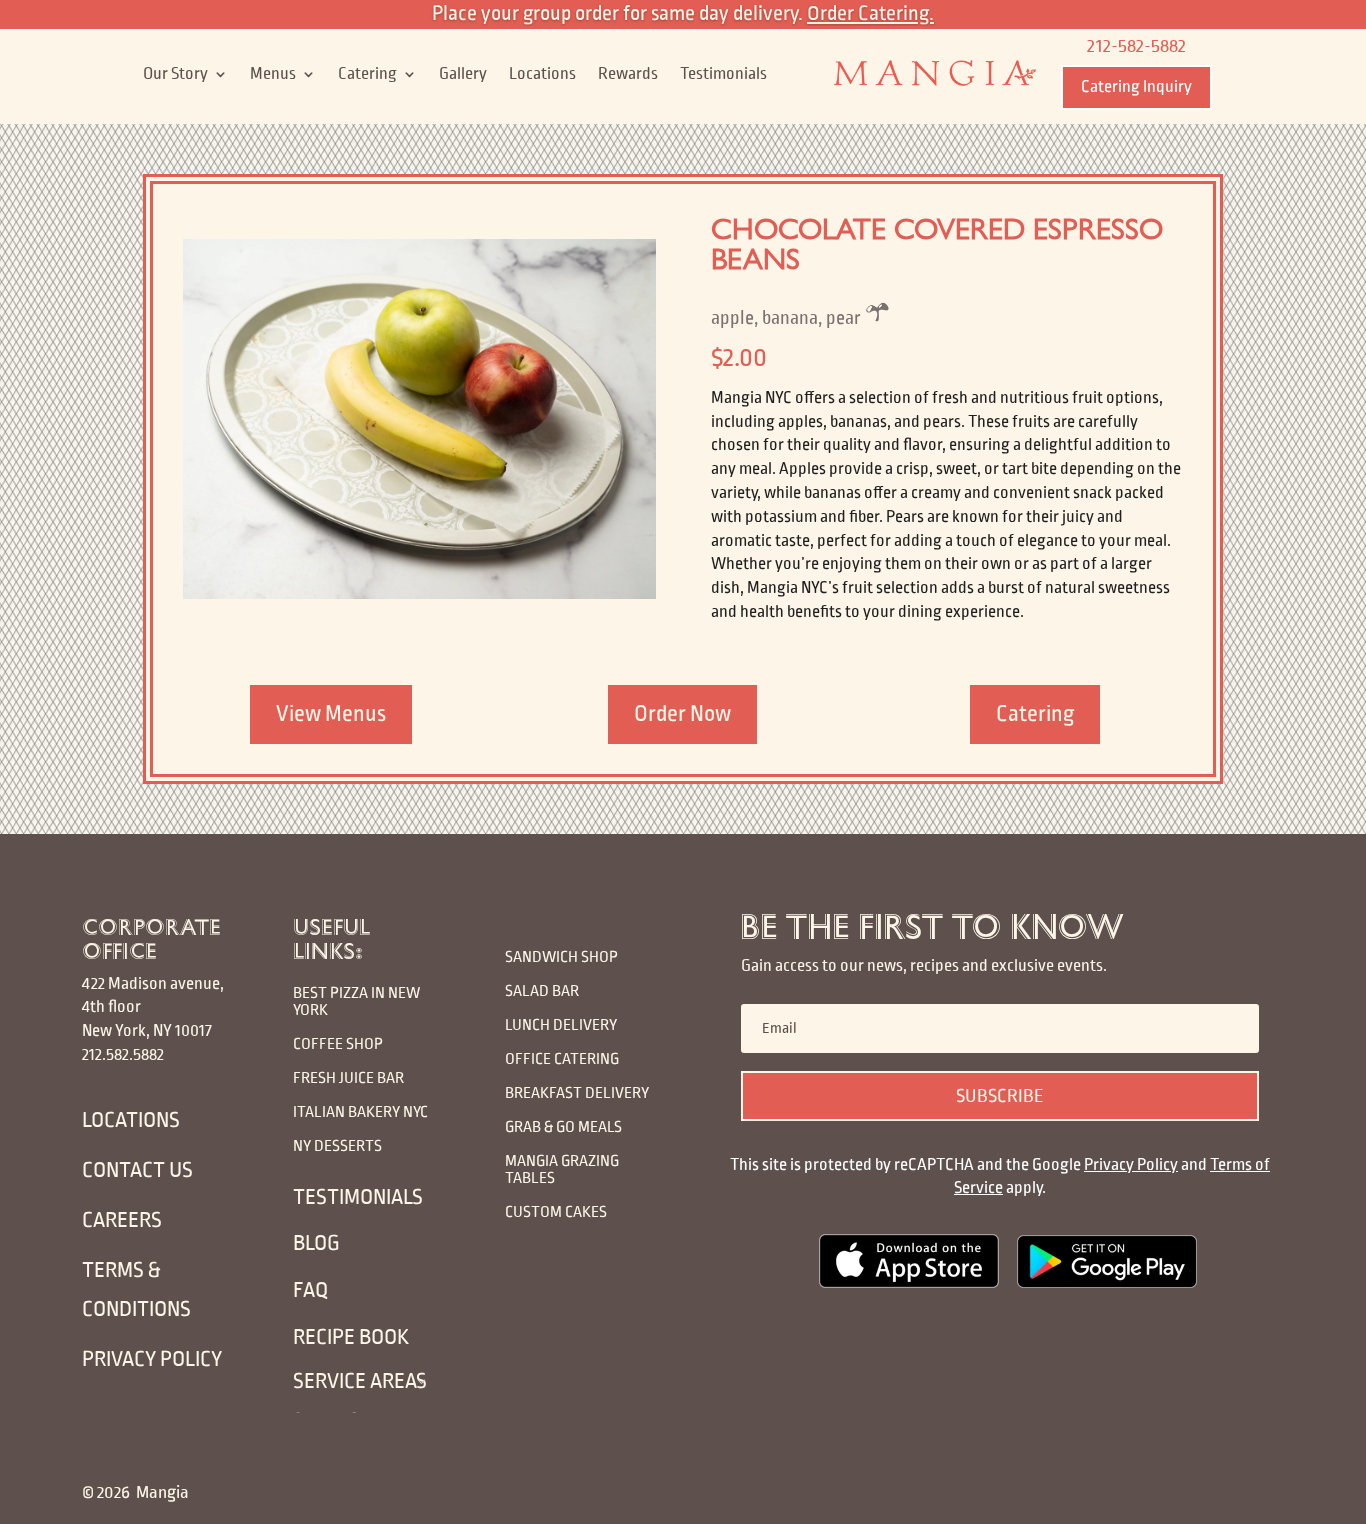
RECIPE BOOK (351, 1337)
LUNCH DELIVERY (562, 1024)
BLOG (316, 1243)
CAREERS (122, 1220)
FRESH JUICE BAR (348, 1077)
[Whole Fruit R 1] (419, 595)
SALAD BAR (542, 990)
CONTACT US (137, 1170)
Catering (367, 75)
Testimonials (723, 75)
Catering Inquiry (1136, 87)
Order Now (682, 714)
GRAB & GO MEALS (563, 1126)
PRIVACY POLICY (152, 1359)
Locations (542, 75)
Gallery (463, 75)
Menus (273, 75)
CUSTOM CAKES (556, 1211)
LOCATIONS (131, 1120)
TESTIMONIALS (358, 1197)
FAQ (310, 1290)
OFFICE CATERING (562, 1058)
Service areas (360, 1381)
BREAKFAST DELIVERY (577, 1092)
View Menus (331, 714)
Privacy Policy (1131, 1165)
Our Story (175, 75)
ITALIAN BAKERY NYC (360, 1111)
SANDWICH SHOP (561, 956)
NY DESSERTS (337, 1145)
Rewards (628, 75)
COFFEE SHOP (338, 1043)
